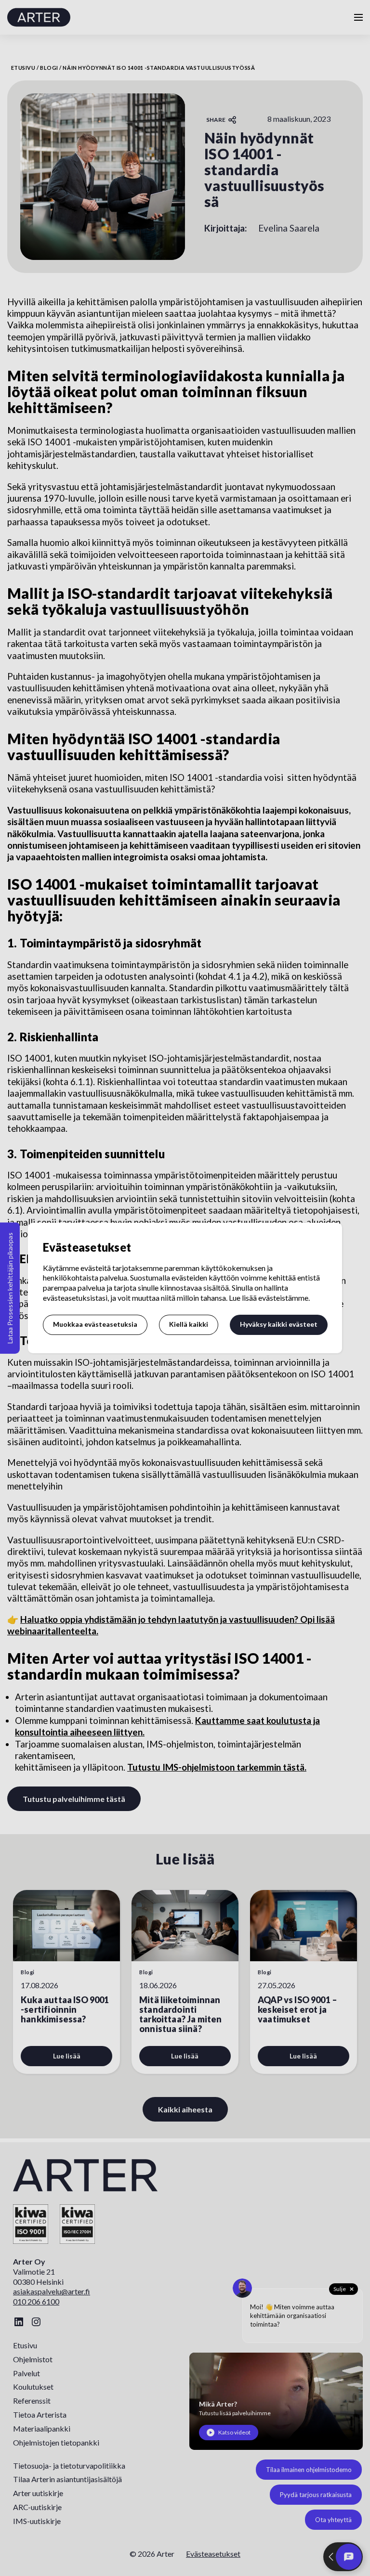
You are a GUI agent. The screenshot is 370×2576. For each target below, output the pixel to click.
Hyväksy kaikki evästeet (279, 1324)
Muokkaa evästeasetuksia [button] (95, 1324)
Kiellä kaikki (189, 1324)
